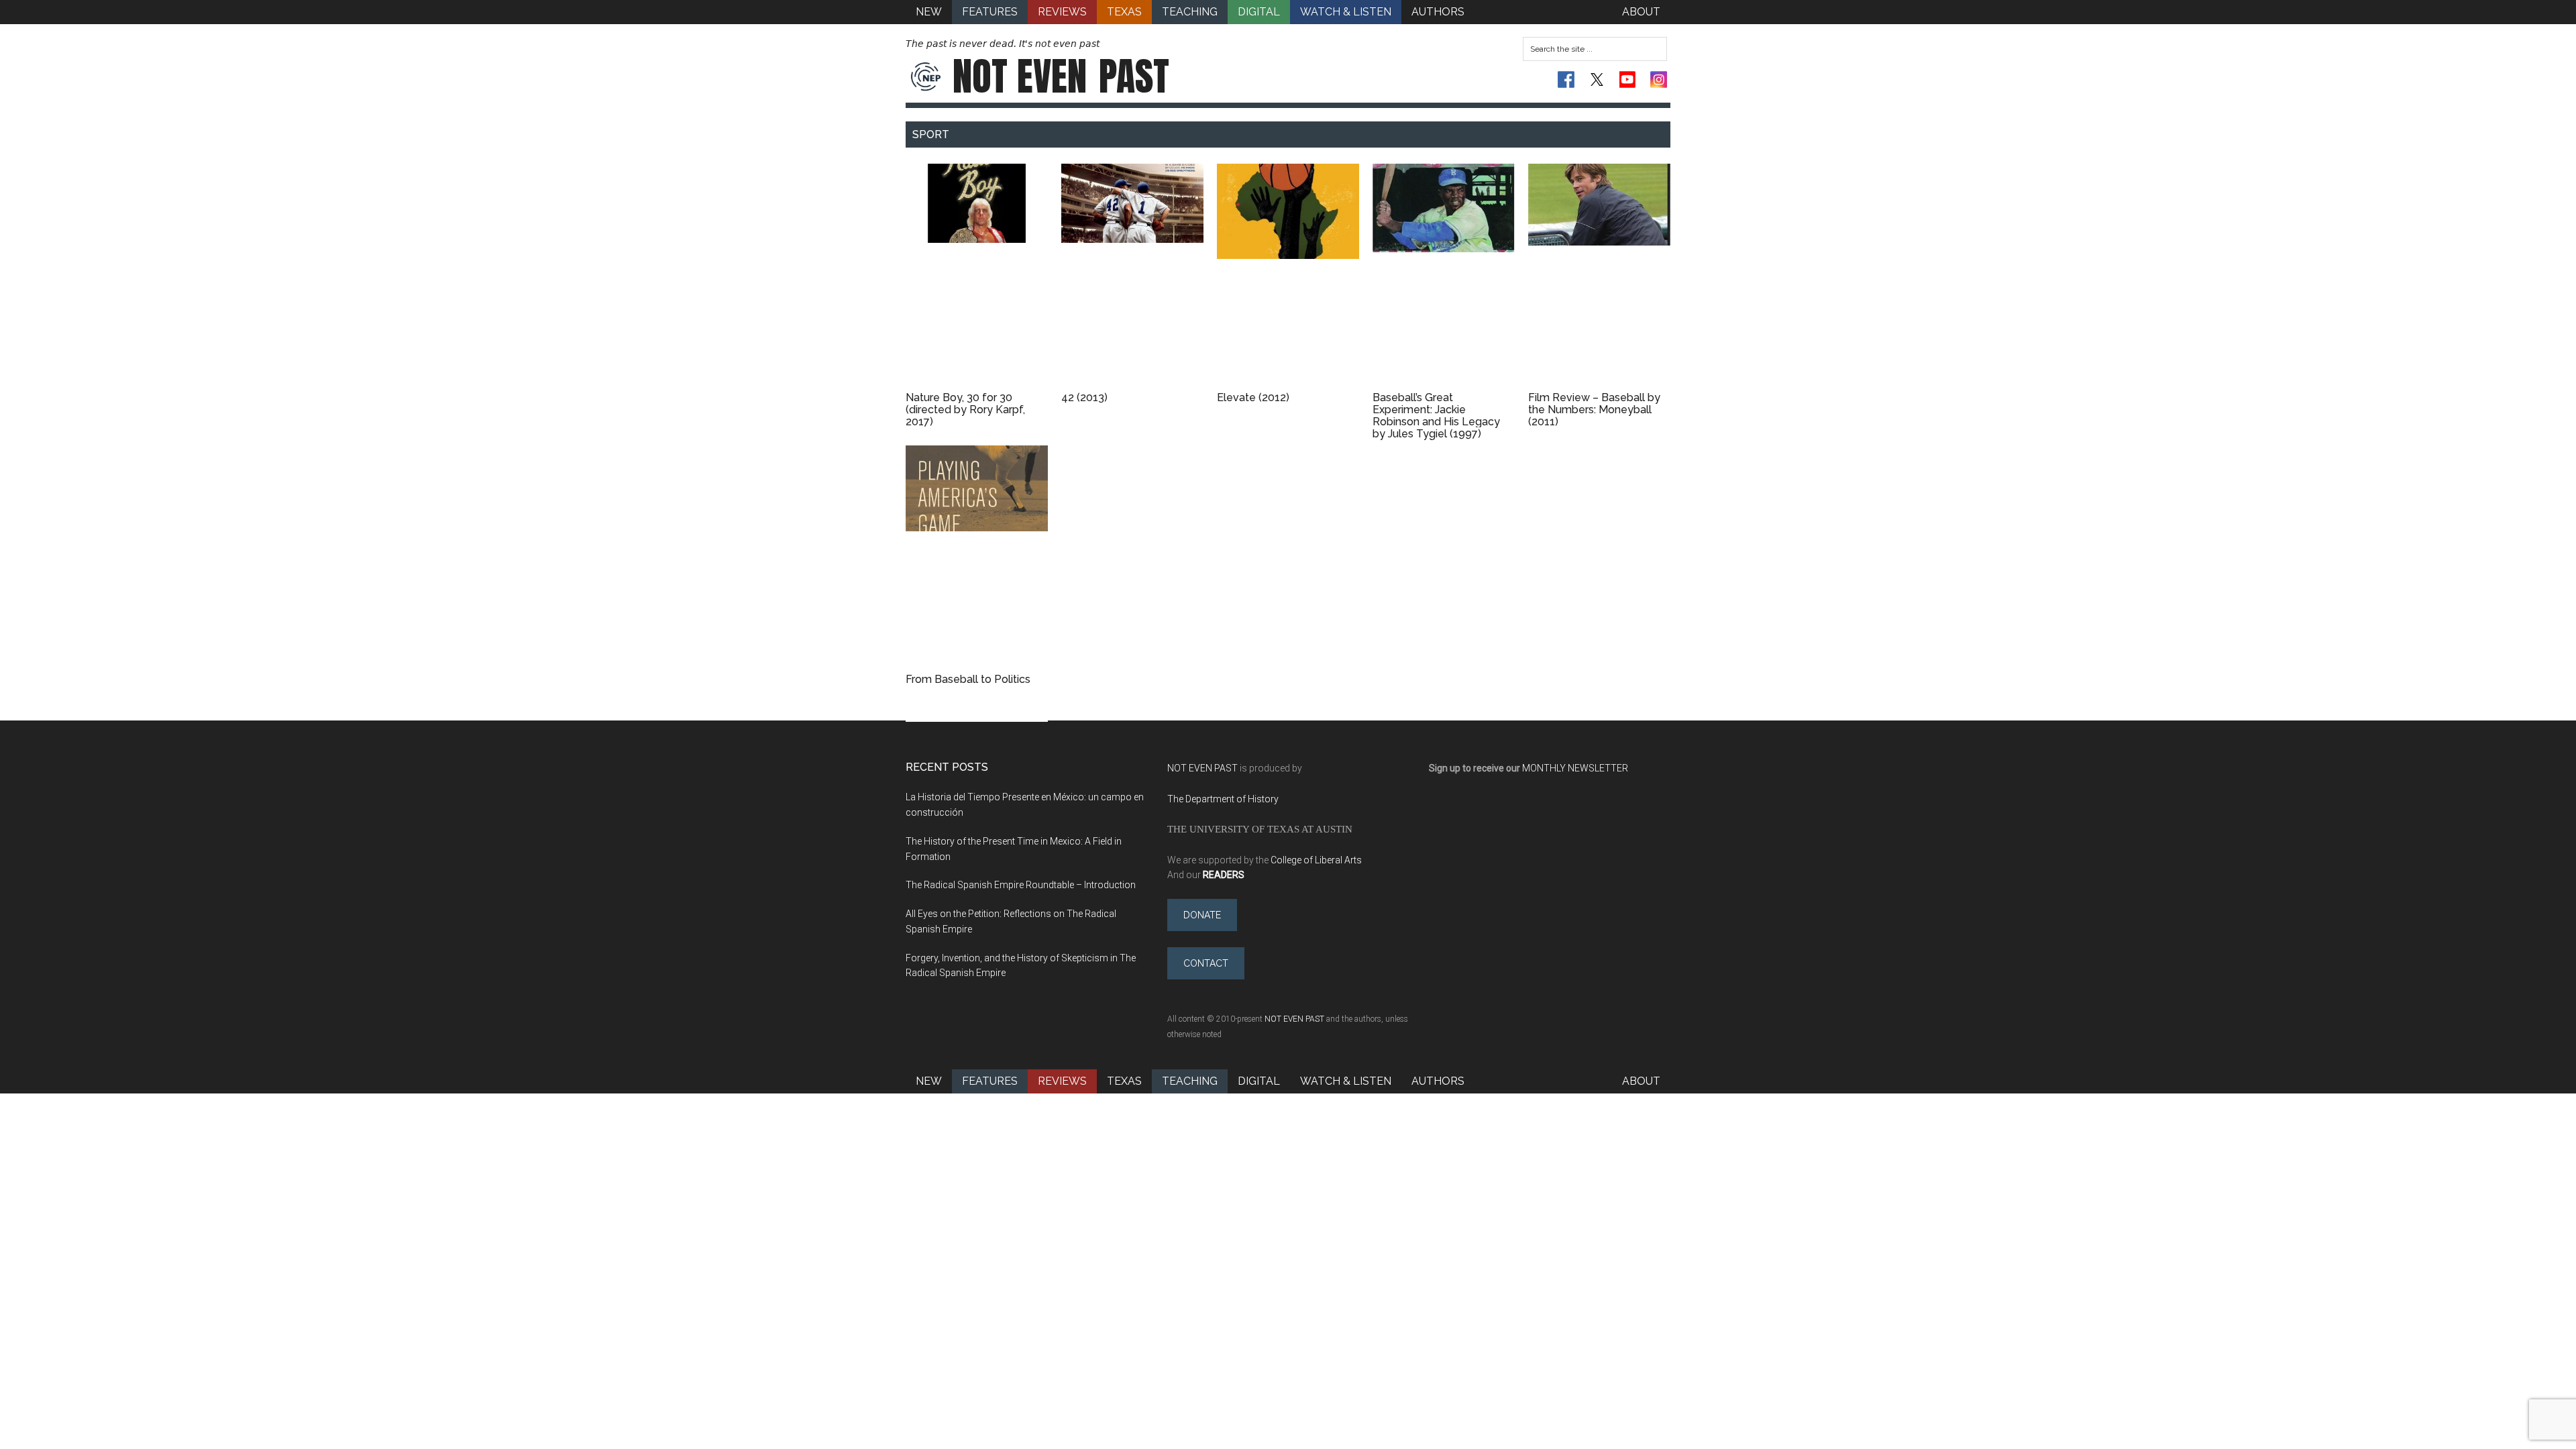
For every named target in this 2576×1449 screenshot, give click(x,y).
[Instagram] (1659, 79)
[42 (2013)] (1132, 276)
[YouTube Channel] (1628, 79)
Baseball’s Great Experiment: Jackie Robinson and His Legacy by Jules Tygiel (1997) (1436, 416)
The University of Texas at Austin (1260, 829)
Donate (1202, 915)
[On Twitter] (1597, 79)
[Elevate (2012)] (1288, 276)
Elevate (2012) (1253, 397)
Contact (1206, 963)
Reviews (1062, 1081)
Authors (1438, 1081)
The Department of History (1223, 799)
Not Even (1061, 76)
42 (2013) (1084, 397)
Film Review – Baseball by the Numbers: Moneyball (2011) (1594, 410)
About (1641, 1081)
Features (990, 1081)
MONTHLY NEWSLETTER (1575, 768)
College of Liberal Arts (1316, 860)
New (929, 1081)
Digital (1259, 1081)
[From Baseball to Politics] (977, 558)
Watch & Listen (1346, 1081)
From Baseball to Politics (968, 679)
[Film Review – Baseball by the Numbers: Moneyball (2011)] (1599, 276)
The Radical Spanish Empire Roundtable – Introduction (1021, 885)
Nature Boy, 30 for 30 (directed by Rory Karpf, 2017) (965, 410)
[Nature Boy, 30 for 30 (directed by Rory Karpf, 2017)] (977, 276)
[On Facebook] (1566, 79)
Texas (1124, 1081)
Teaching (1190, 1081)
